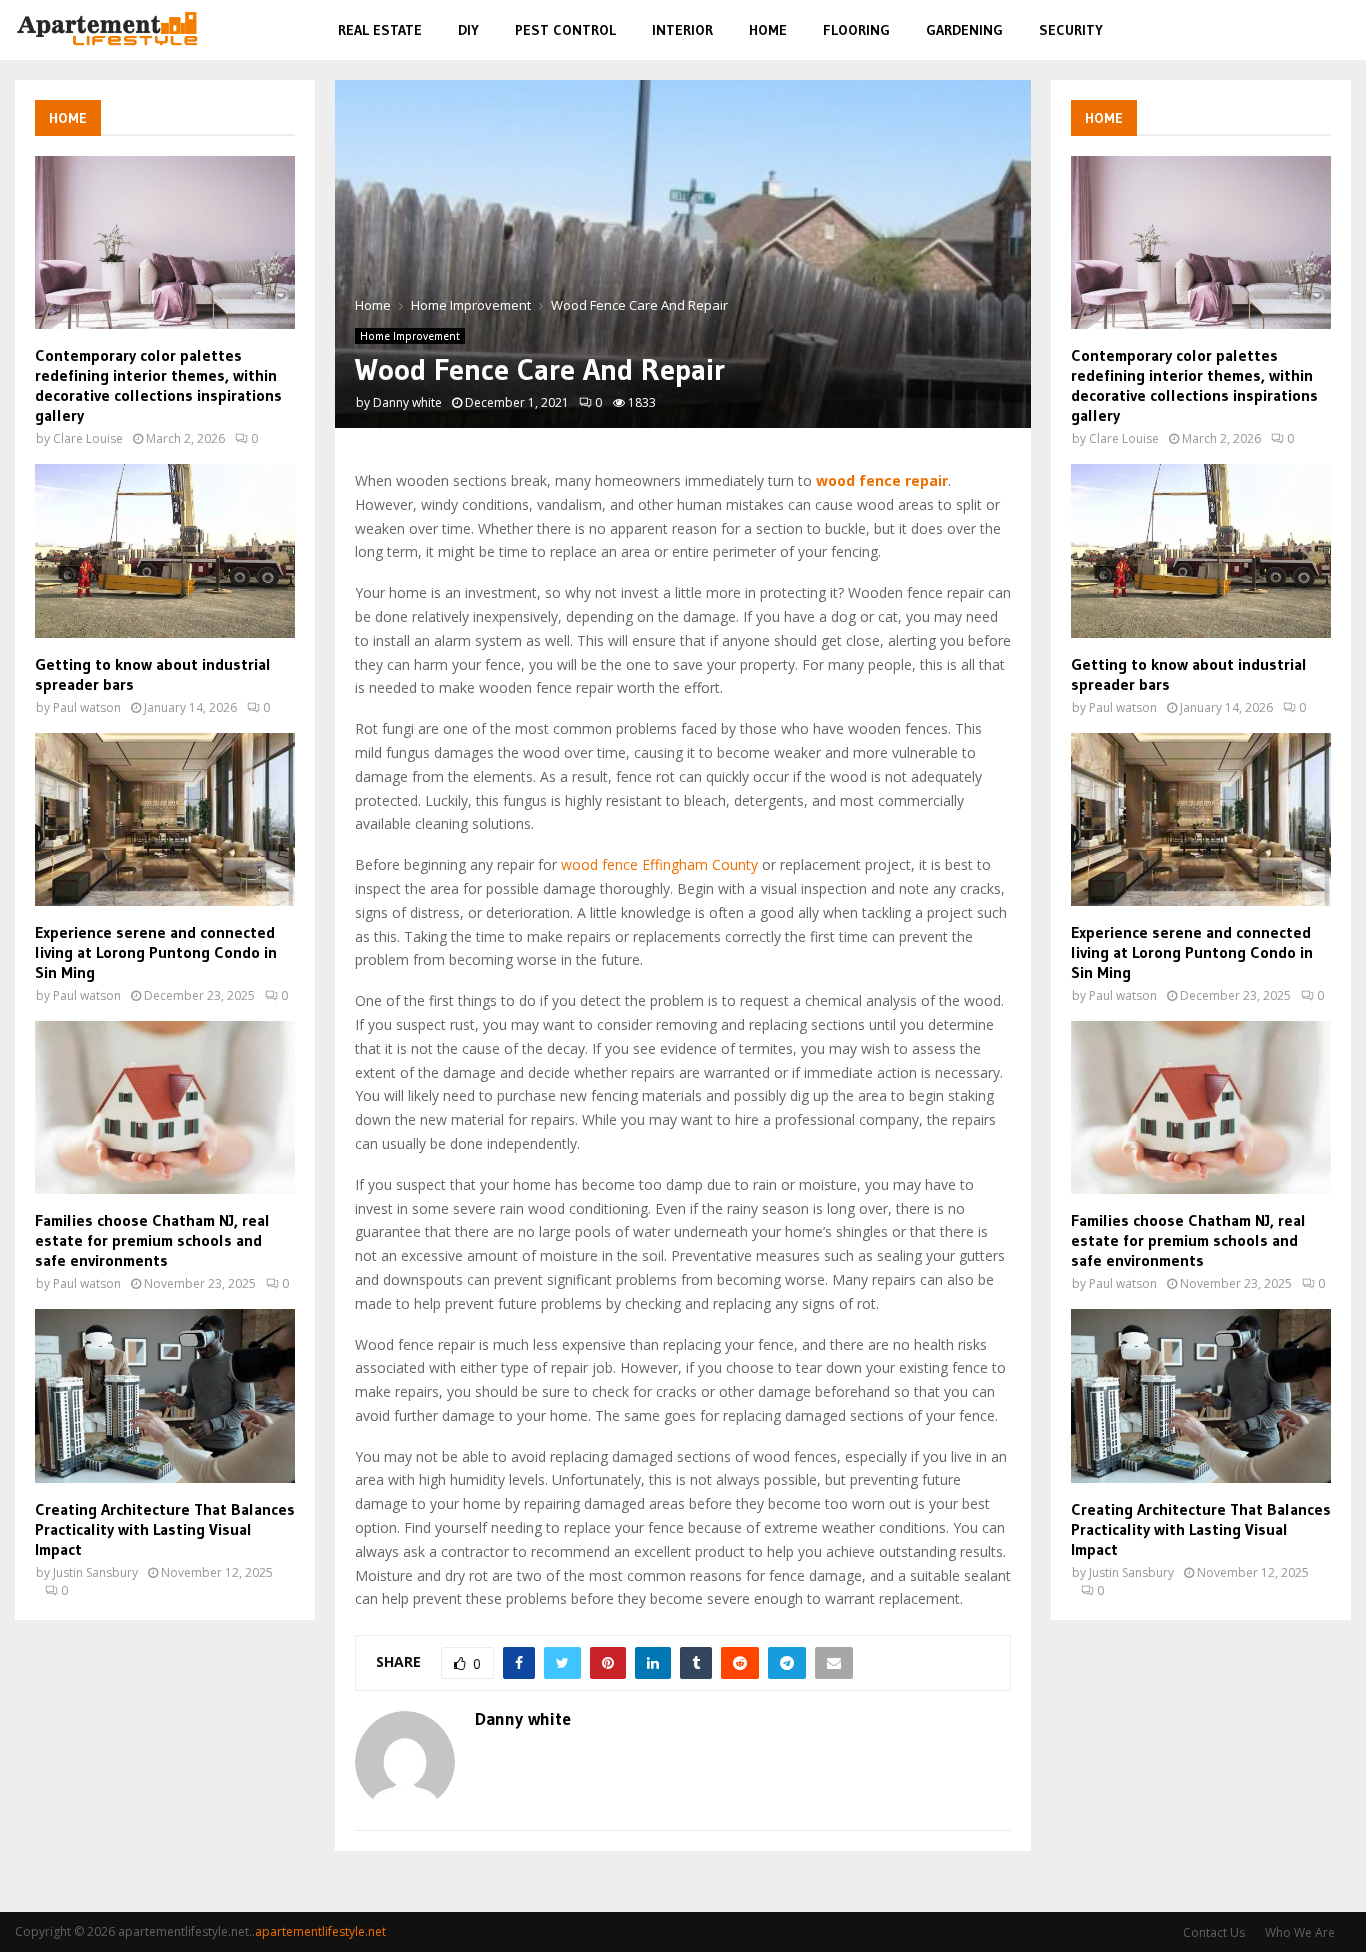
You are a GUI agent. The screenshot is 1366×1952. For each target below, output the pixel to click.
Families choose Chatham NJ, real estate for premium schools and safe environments (152, 1240)
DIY (468, 30)
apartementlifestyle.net (320, 1931)
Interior (682, 30)
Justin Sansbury (95, 1572)
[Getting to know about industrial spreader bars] (165, 550)
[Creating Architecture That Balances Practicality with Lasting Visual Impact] (165, 1395)
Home (768, 30)
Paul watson (87, 707)
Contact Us (1214, 1932)
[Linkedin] (1314, 30)
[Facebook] (1246, 30)
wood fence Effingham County (659, 864)
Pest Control (565, 30)
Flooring (856, 30)
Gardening (964, 30)
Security (1071, 30)
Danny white (407, 402)
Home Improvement (410, 336)
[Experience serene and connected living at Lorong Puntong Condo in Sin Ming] (165, 819)
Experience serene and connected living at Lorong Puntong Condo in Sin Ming (156, 952)
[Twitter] (1268, 30)
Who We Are (1300, 1932)
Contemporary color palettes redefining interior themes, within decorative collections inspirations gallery (158, 385)
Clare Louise (88, 438)
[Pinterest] (1291, 30)
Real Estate (380, 30)
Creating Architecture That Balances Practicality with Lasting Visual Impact (165, 1529)
